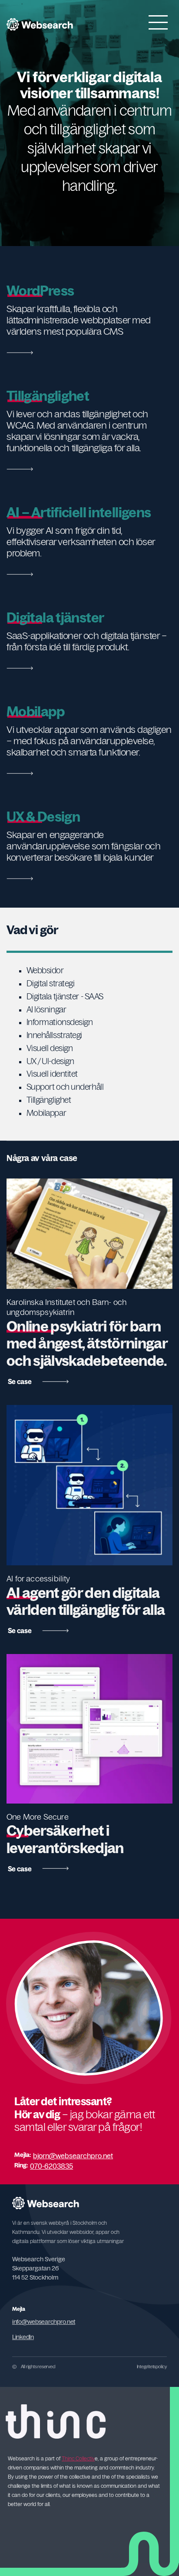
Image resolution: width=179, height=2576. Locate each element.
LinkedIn (23, 2337)
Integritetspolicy (152, 2366)
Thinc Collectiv (78, 2459)
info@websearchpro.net (44, 2322)
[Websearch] (40, 24)
